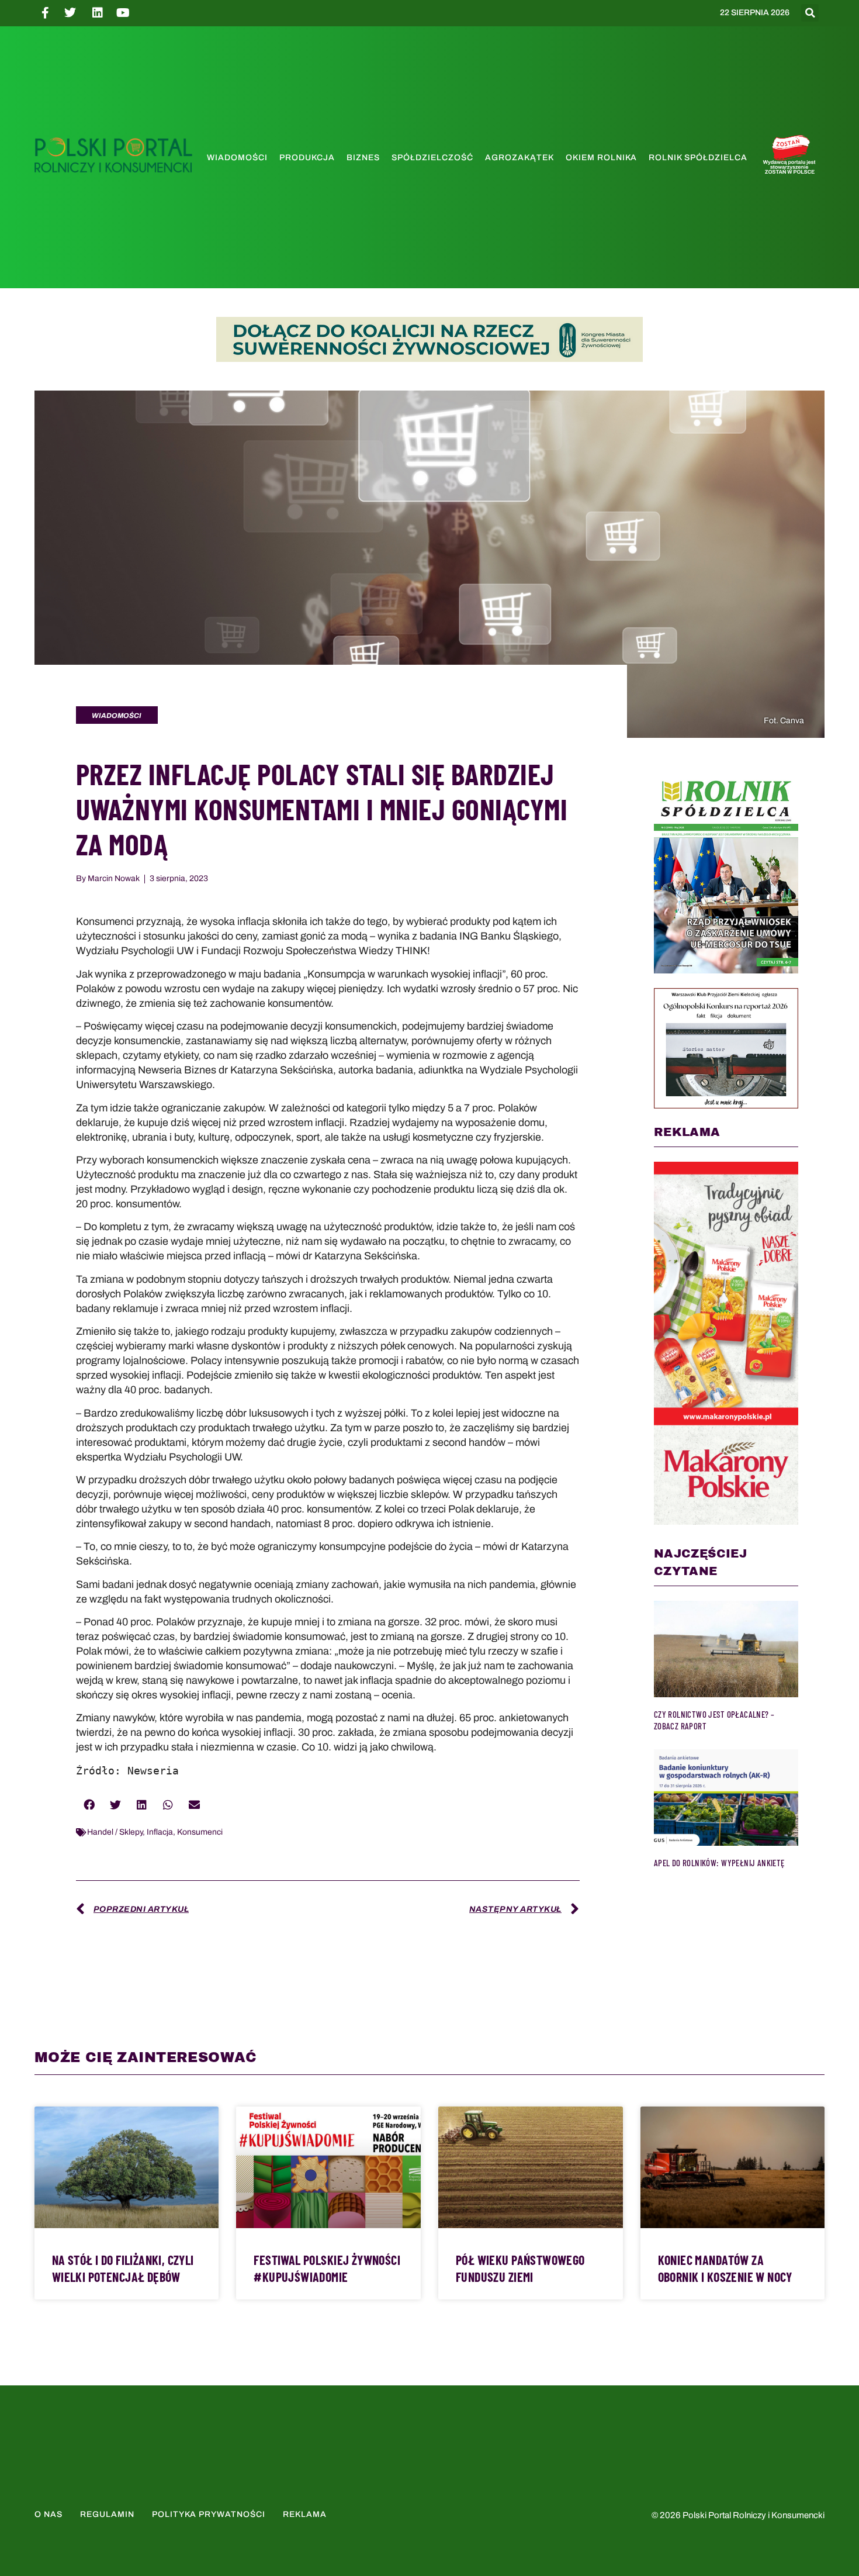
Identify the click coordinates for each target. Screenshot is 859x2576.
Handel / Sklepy (115, 1832)
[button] (810, 13)
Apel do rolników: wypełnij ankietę (719, 1863)
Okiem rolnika (601, 158)
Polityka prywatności (209, 2514)
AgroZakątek (519, 158)
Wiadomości (237, 158)
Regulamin (107, 2514)
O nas (49, 2514)
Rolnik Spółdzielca (698, 158)
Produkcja (307, 158)
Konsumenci (200, 1832)
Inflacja (160, 1832)
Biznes (363, 158)
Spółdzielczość (432, 158)
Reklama (305, 2514)
